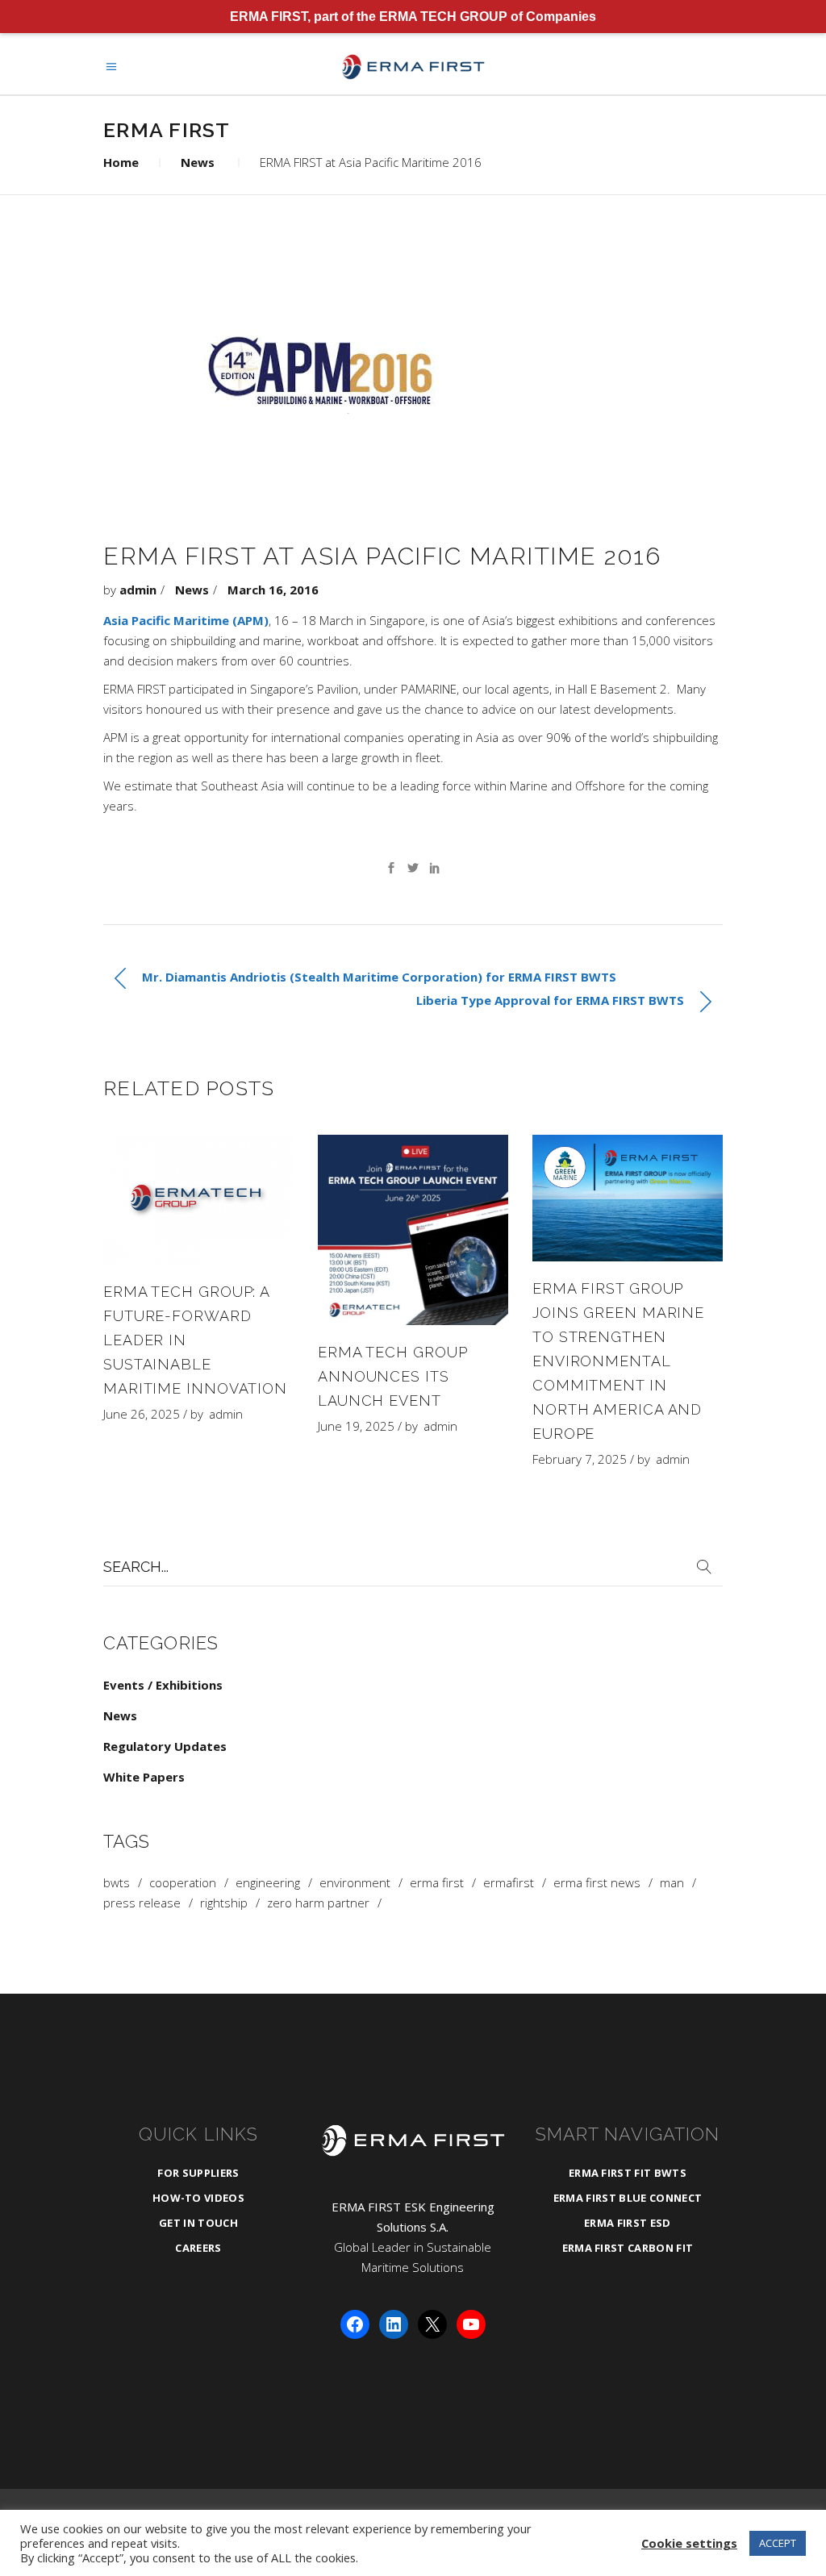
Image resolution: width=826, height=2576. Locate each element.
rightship (224, 1903)
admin (138, 590)
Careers (198, 2248)
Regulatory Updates (165, 1746)
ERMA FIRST (437, 1883)
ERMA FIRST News (597, 1883)
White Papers (144, 1777)
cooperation (183, 1883)
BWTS (117, 1883)
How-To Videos (198, 2198)
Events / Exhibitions (163, 1685)
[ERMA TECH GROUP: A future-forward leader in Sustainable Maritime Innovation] (198, 1200)
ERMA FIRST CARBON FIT (628, 2248)
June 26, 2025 (142, 1414)
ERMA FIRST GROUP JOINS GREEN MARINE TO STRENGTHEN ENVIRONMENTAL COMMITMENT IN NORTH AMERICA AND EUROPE (618, 1361)
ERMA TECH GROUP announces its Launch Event (393, 1376)
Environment (355, 1883)
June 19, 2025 (356, 1426)
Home (121, 162)
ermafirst (509, 1883)
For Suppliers (198, 2173)
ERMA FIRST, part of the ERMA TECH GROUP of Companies (413, 17)
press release (142, 1903)
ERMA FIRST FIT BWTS (628, 2173)
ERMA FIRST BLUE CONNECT (628, 2198)
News (198, 162)
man (672, 1883)
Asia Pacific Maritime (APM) (186, 620)
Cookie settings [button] (689, 2543)
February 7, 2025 (580, 1459)
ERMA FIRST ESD (628, 2223)
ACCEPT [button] (778, 2543)
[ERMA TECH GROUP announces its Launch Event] (413, 1230)
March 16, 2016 (273, 590)
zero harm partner (318, 1903)
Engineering (268, 1883)
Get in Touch (198, 2223)
